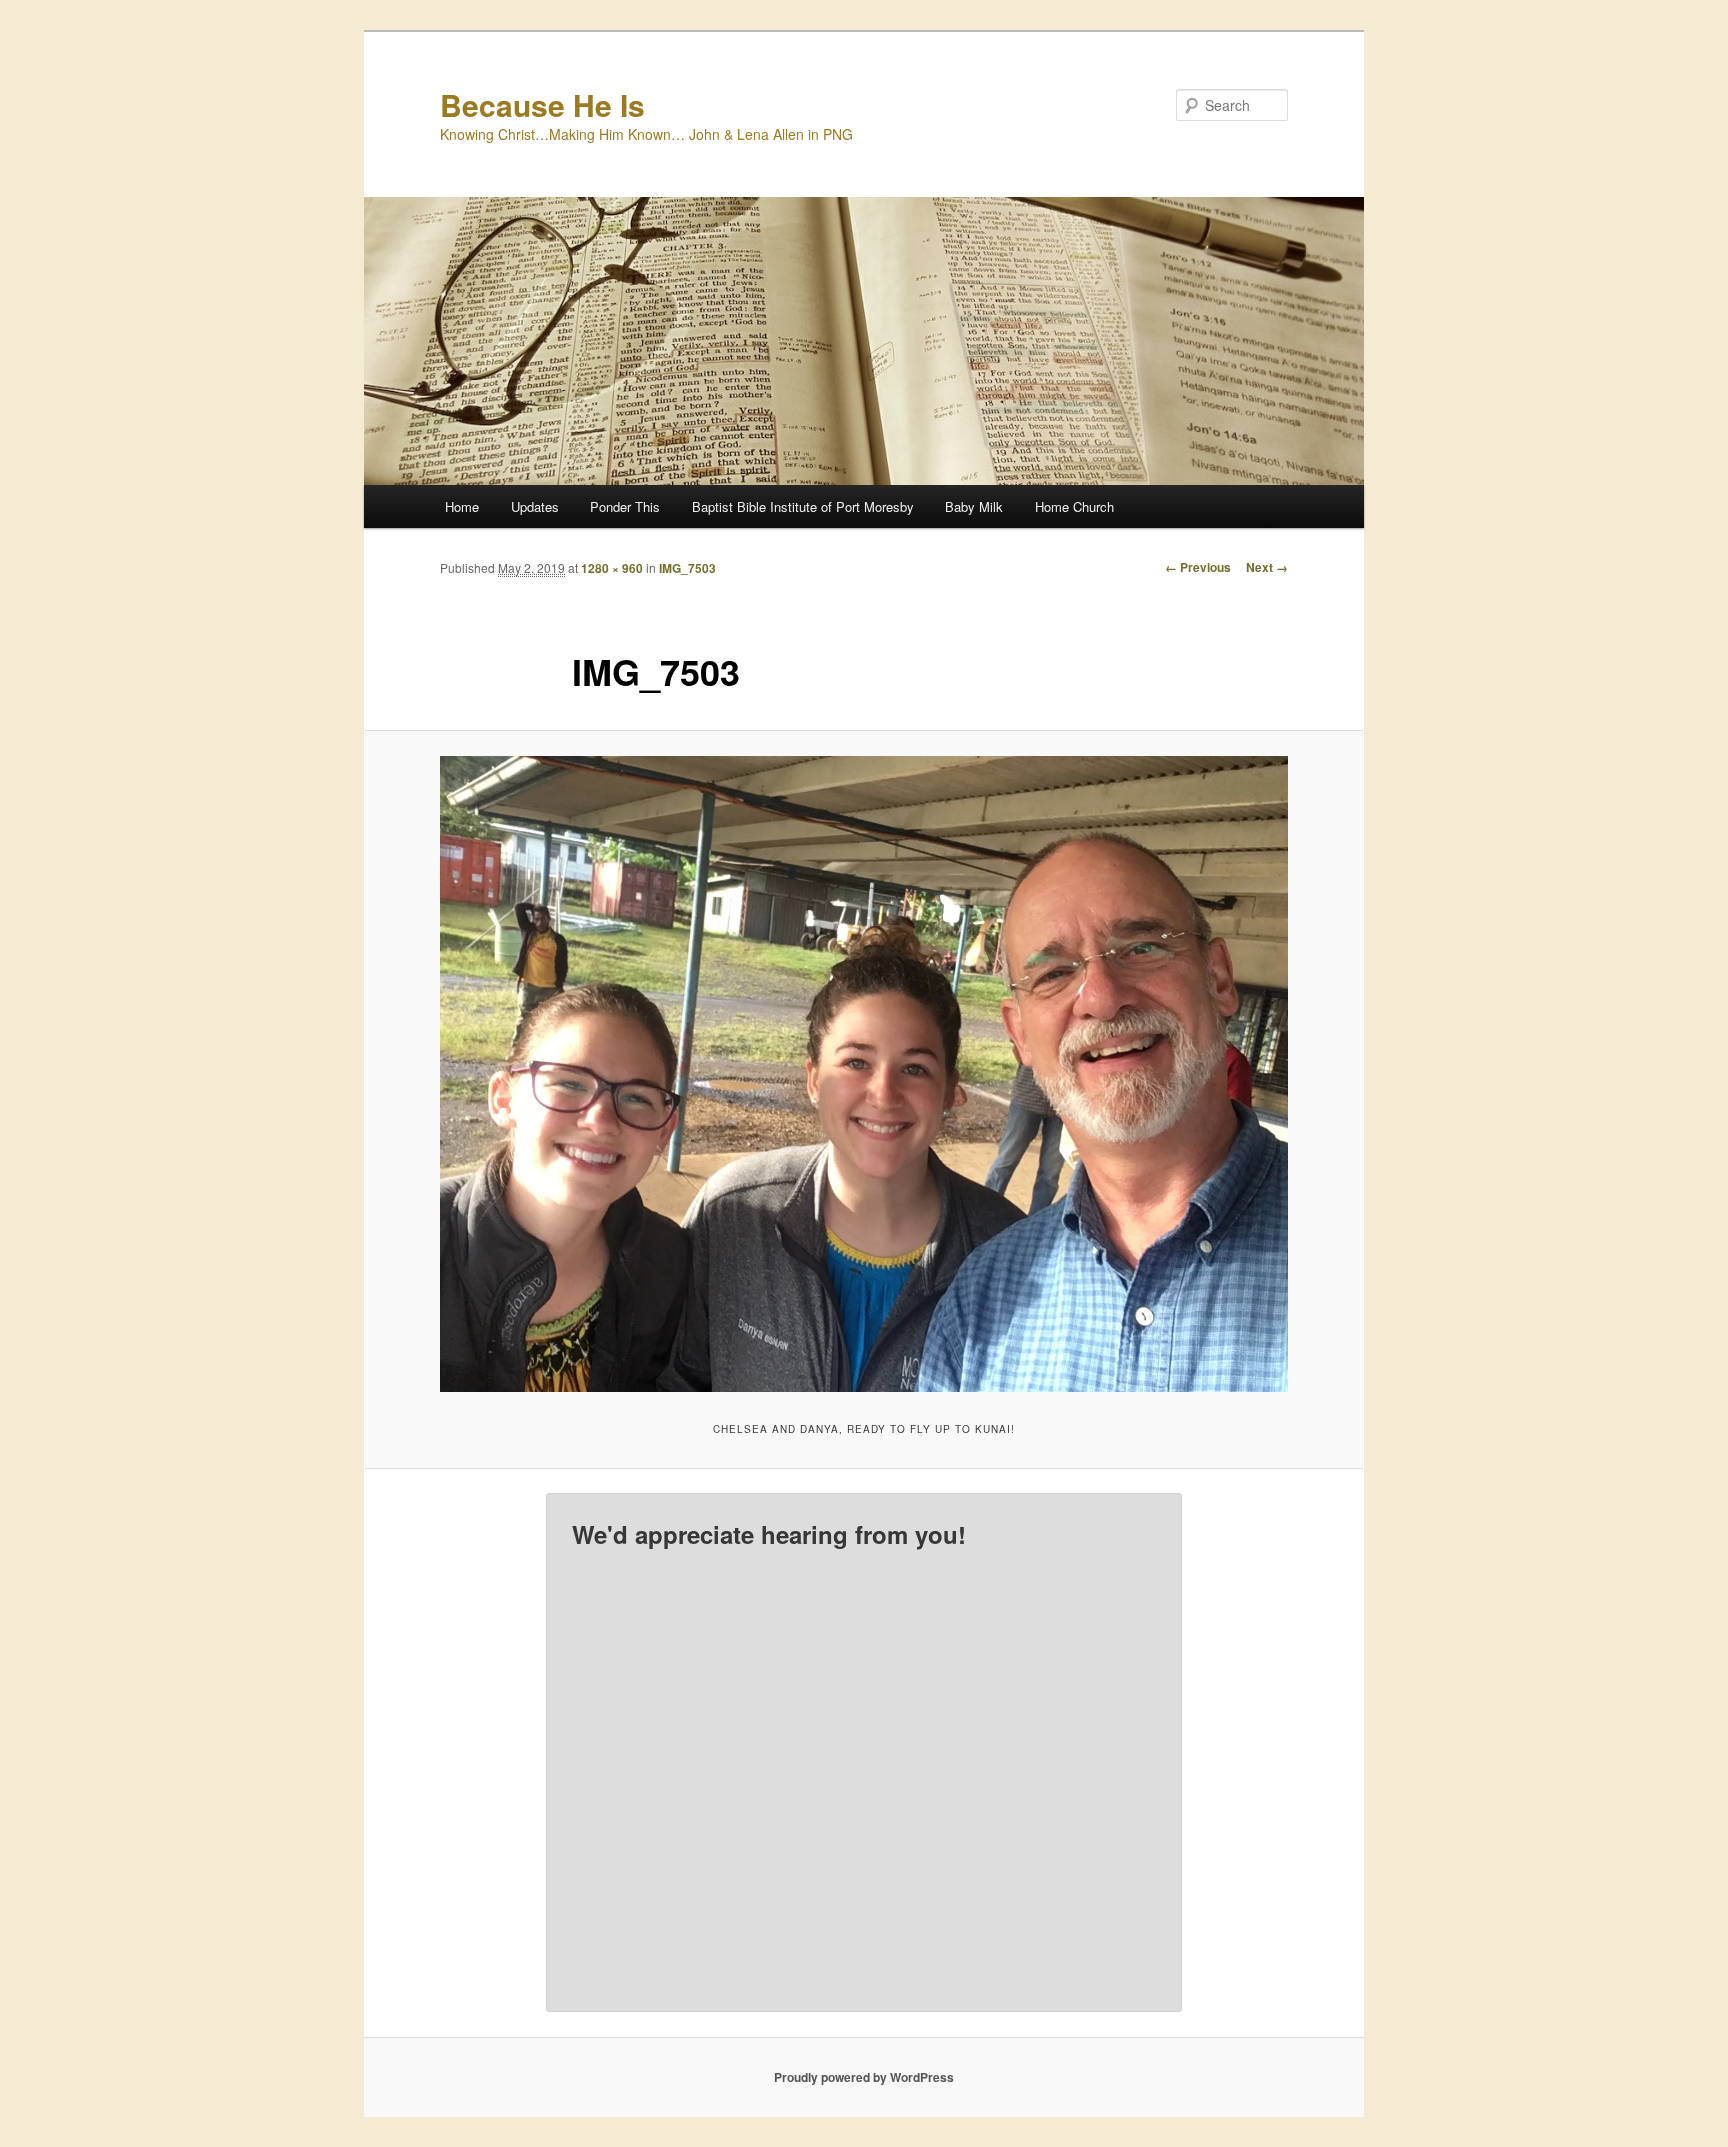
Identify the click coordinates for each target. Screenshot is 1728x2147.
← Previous (1198, 567)
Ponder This (625, 506)
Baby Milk (974, 506)
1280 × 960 (612, 568)
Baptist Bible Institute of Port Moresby (803, 506)
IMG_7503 (687, 568)
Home (462, 506)
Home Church (1074, 506)
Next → (1267, 567)
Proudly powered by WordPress (864, 2077)
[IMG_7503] (864, 1074)
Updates (535, 506)
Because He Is (542, 104)
